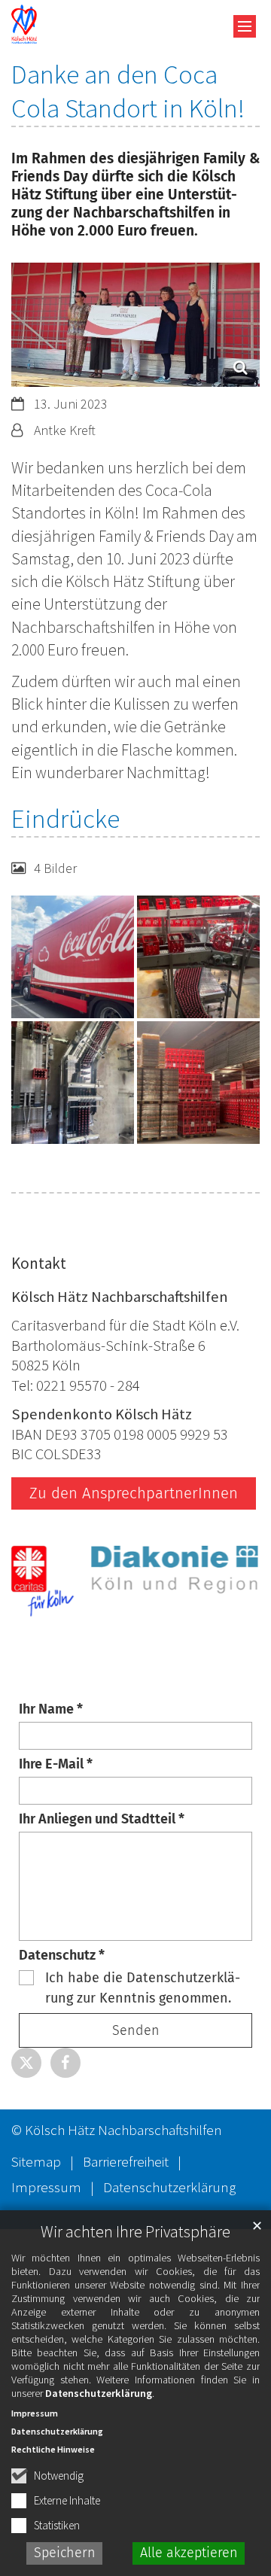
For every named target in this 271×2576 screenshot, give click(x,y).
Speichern (65, 2553)
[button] (26, 2063)
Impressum (35, 2413)
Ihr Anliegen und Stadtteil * (102, 1819)
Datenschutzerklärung (99, 2393)
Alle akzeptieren (189, 2553)
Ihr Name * (51, 1709)
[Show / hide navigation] (245, 26)
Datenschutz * (62, 1955)
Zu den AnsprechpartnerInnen (134, 1493)
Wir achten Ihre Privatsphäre (135, 2232)
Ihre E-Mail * (56, 1764)
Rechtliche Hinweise (53, 2449)
